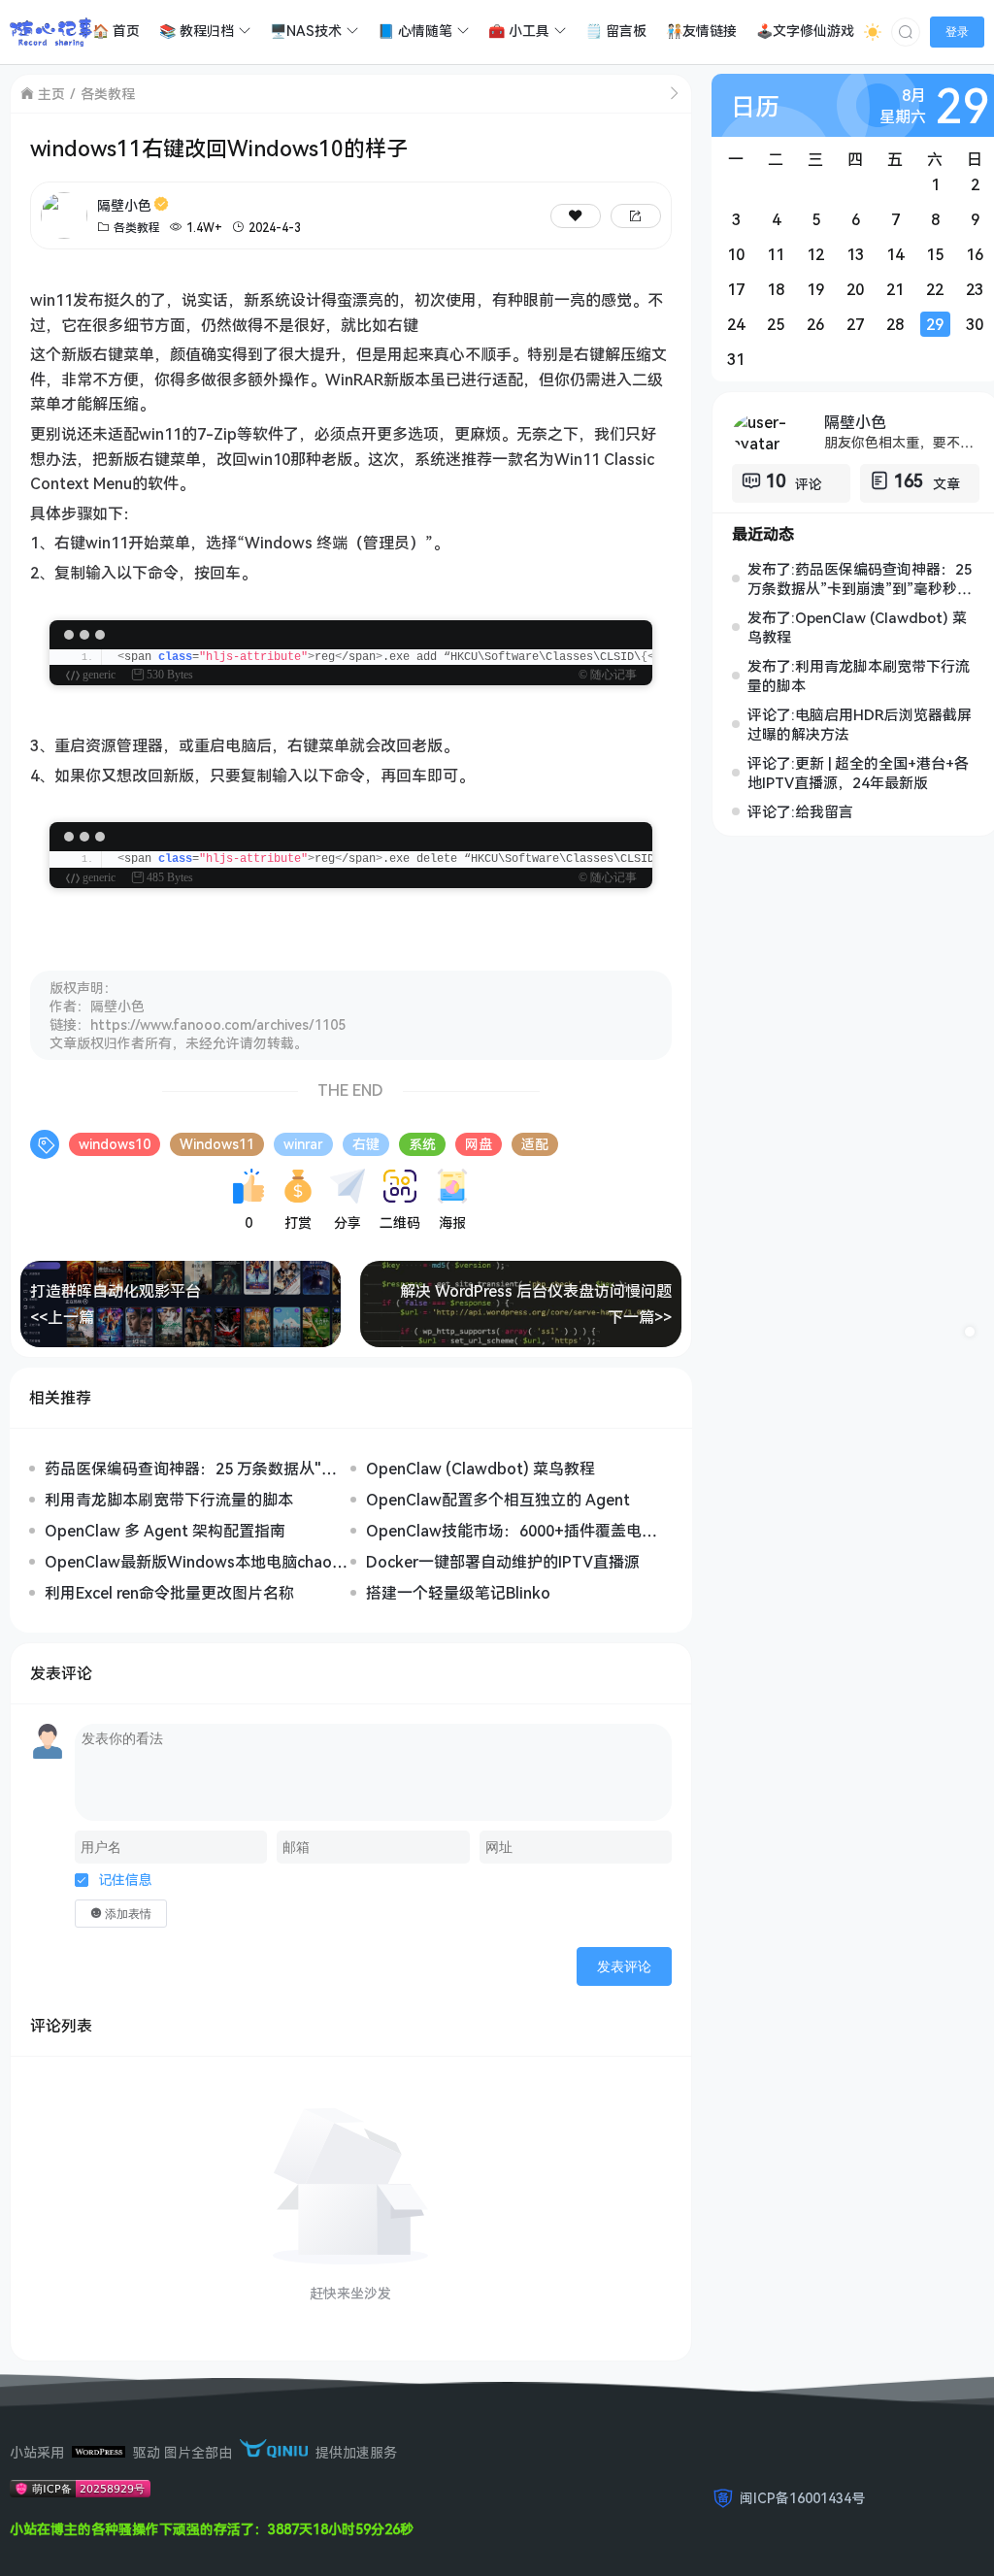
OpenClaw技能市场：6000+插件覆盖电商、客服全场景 (504, 1531)
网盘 (479, 1144)
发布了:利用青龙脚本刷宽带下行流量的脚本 (859, 676)
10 (776, 480)
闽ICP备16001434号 (802, 2498)
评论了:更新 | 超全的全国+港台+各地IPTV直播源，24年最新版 (858, 773)
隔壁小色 (124, 205)
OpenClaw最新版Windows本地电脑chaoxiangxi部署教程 (194, 1562)
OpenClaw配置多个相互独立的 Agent (498, 1500)
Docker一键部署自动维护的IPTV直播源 (503, 1562)
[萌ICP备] (80, 2492)
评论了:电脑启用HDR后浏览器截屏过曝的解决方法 (860, 724)
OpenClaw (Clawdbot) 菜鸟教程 (480, 1469)
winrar (303, 1144)
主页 (51, 94)
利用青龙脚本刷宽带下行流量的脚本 (169, 1500)
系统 (422, 1144)
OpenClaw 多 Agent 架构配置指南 (165, 1531)
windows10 (115, 1144)
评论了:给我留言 (800, 811)
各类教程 (108, 94)
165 (909, 480)
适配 (535, 1144)
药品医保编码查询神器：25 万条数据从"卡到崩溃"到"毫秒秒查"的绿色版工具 (191, 1469)
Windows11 (217, 1144)
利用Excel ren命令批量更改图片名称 (169, 1593)
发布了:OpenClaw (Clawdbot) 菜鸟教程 (857, 627)
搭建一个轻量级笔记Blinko (458, 1593)
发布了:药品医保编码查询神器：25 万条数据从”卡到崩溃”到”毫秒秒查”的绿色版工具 (863, 578)
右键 (366, 1144)
